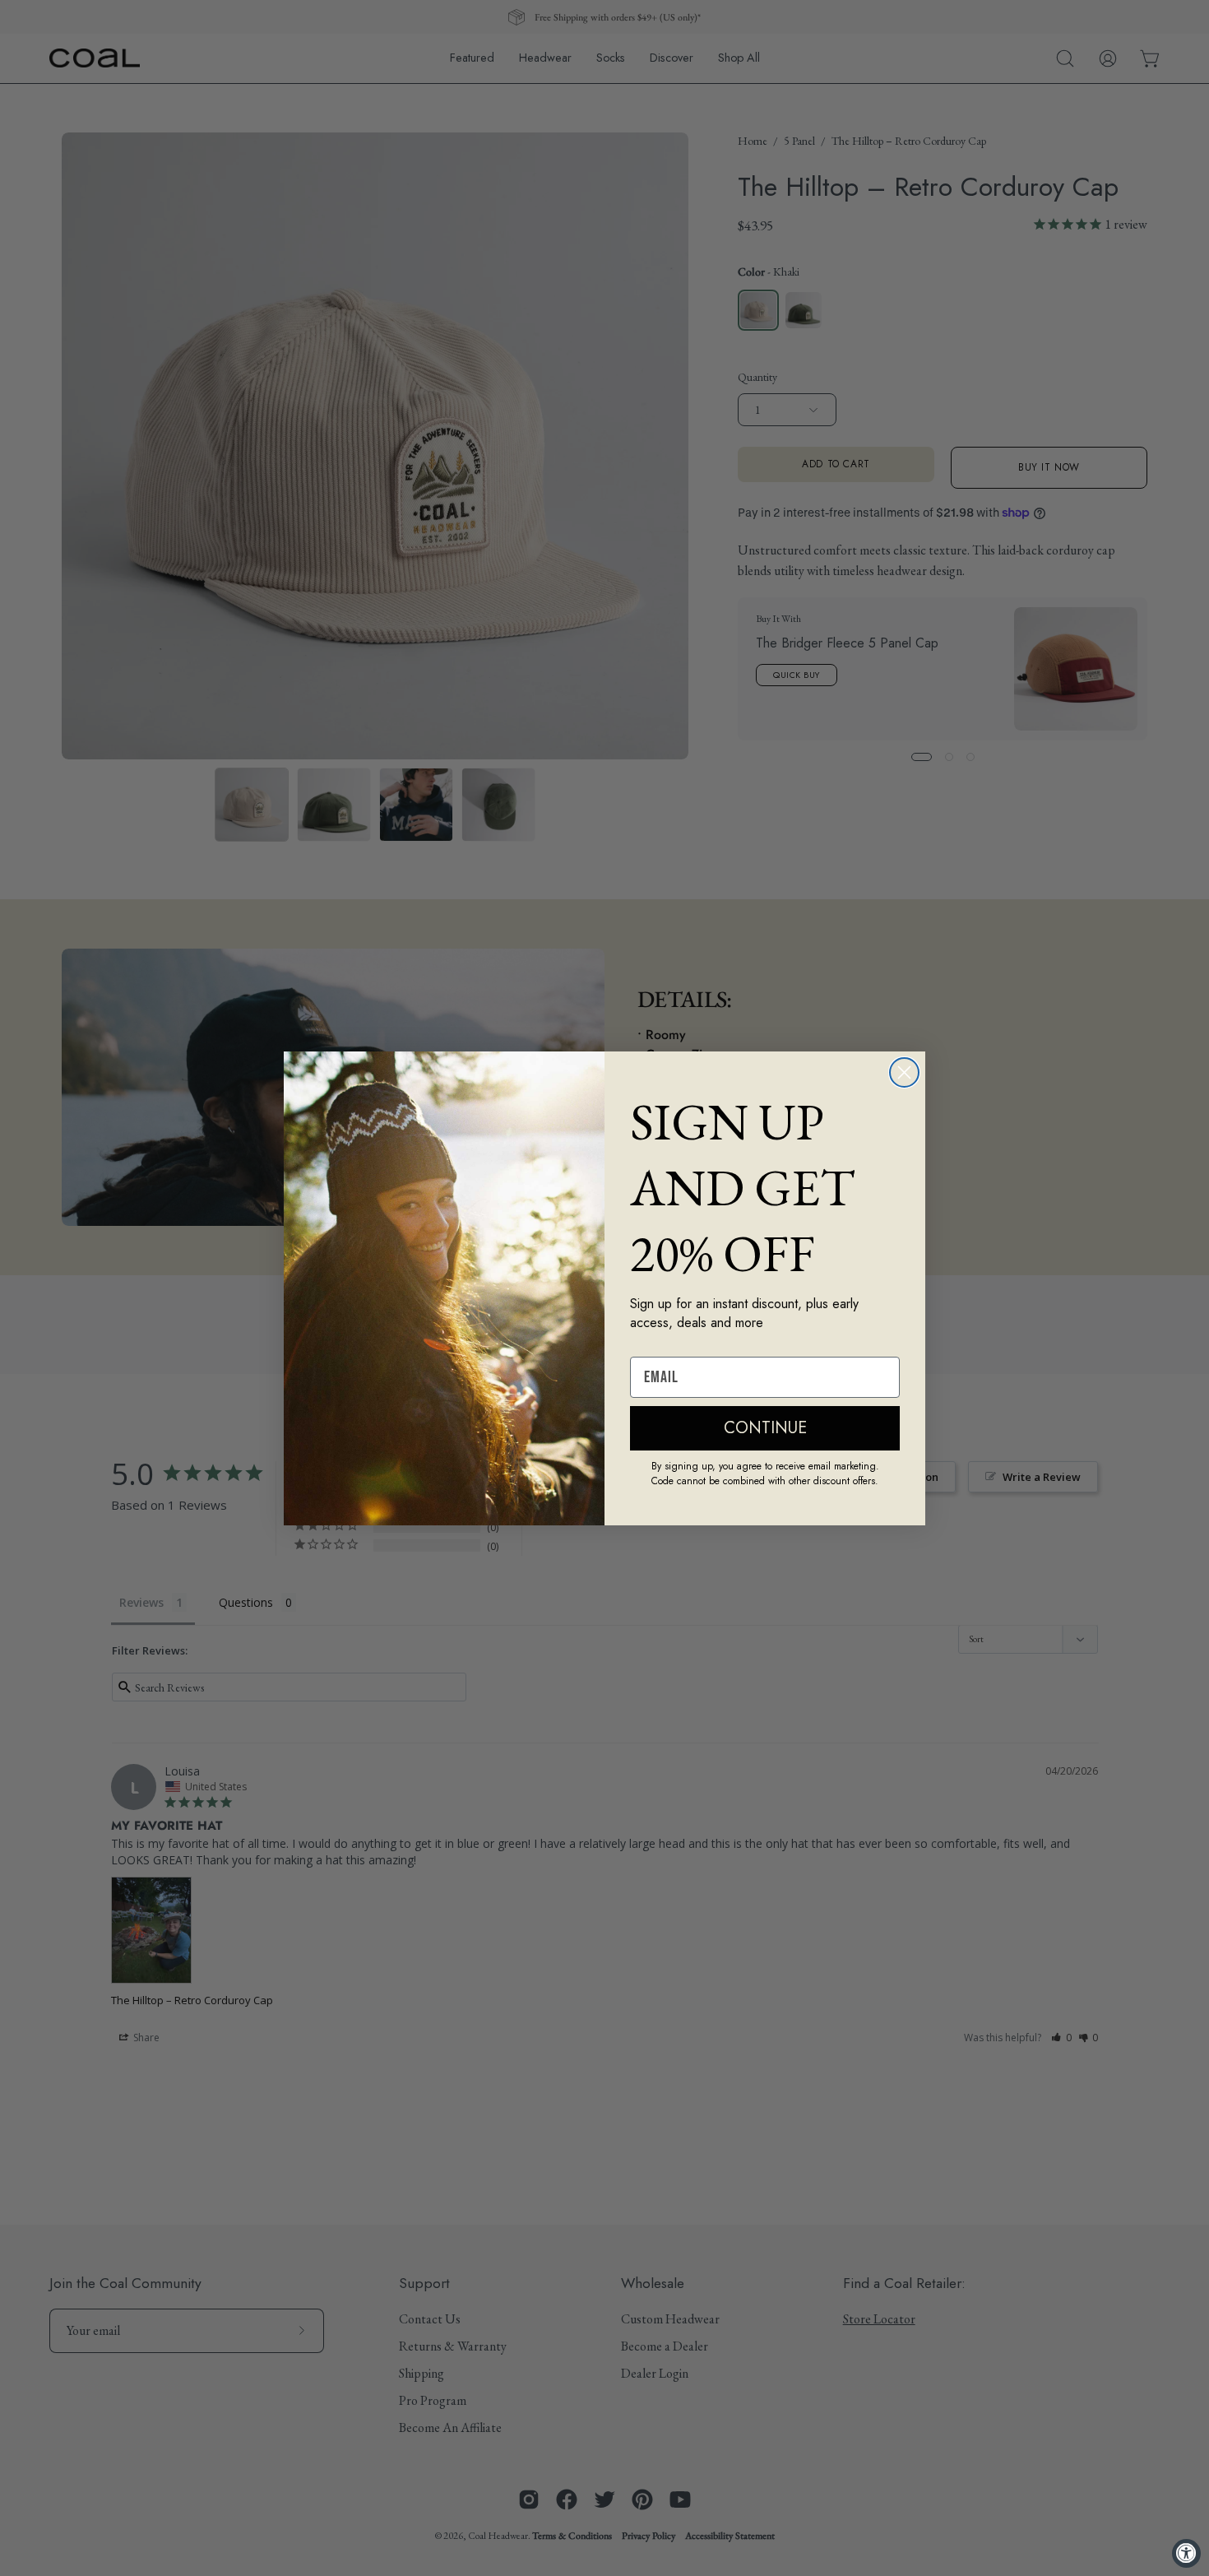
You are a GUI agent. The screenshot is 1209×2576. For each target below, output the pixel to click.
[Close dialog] (904, 1072)
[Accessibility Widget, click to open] (1186, 2553)
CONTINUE (765, 1428)
